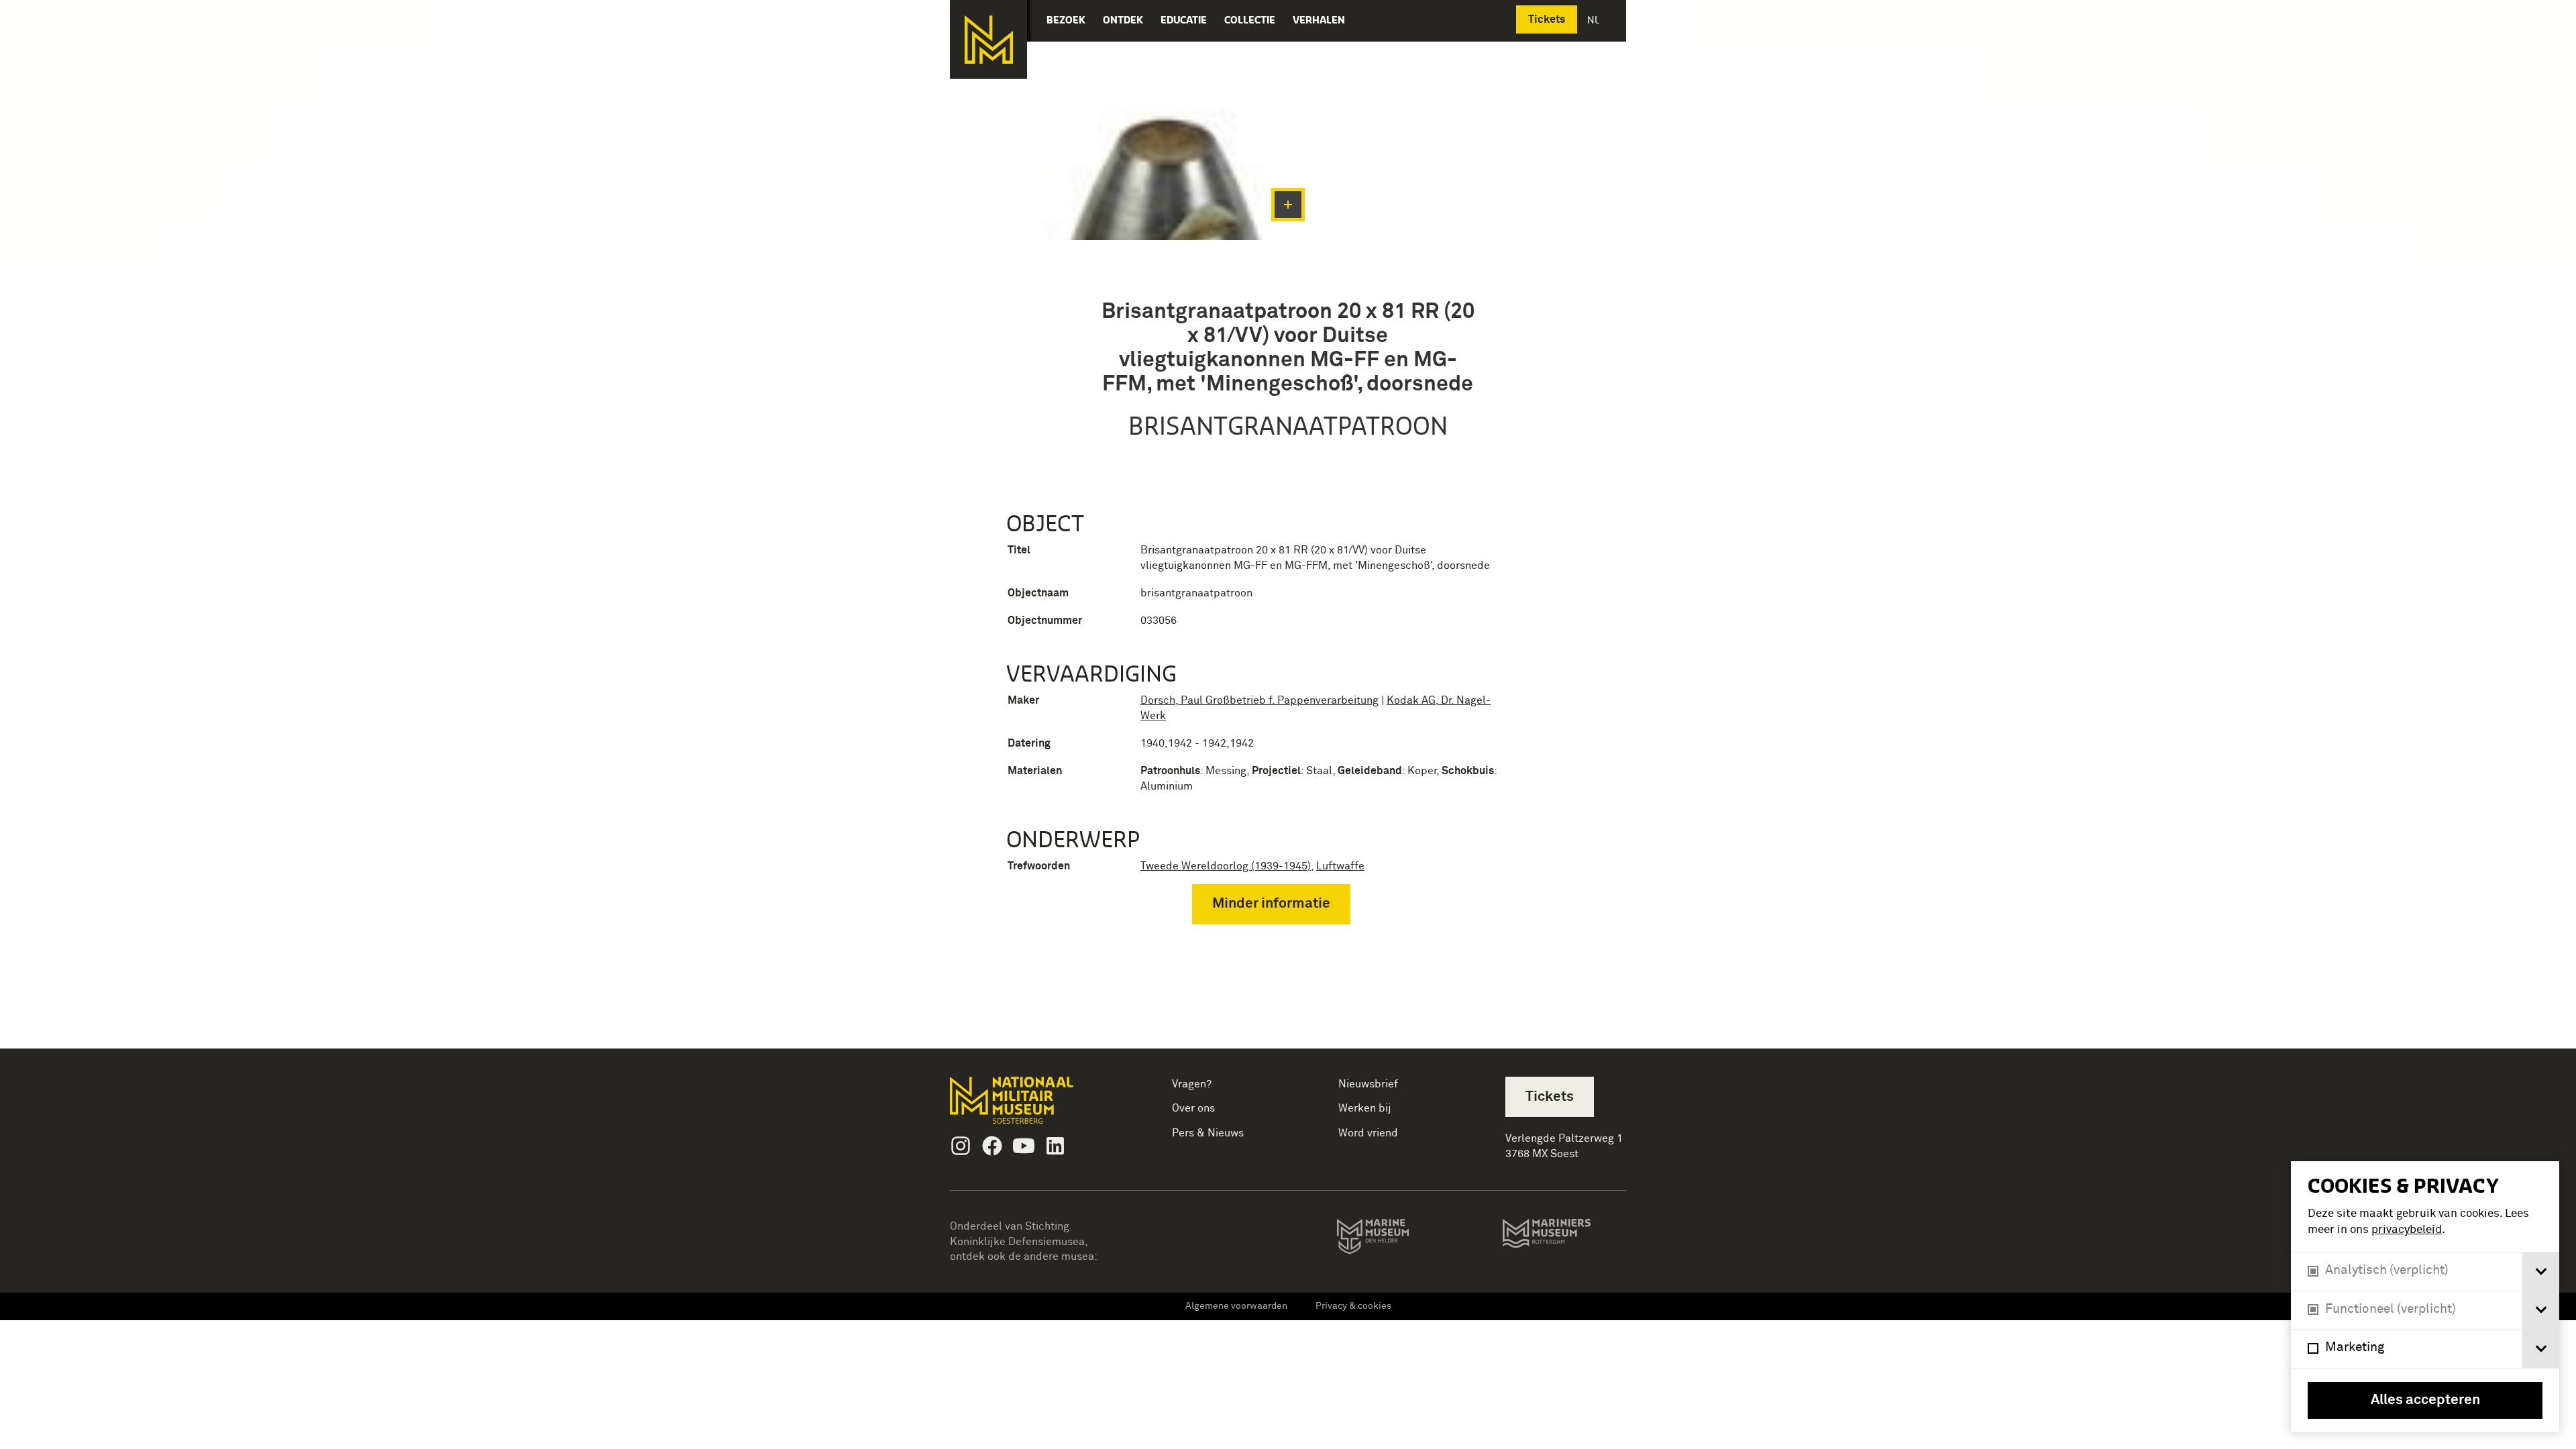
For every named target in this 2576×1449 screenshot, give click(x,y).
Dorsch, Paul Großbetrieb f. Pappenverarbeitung (1259, 700)
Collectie (1250, 20)
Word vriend (1368, 1133)
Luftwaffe (1340, 866)
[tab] (2541, 1272)
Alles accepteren (2425, 1400)
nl (1595, 20)
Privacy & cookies (1353, 1306)
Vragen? (1192, 1084)
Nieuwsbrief (1368, 1084)
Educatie (1184, 20)
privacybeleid (2407, 1230)
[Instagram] (961, 1146)
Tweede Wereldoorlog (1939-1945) (1226, 866)
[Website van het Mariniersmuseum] (1564, 1240)
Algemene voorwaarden (1236, 1306)
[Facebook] (992, 1146)
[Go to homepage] (1033, 1106)
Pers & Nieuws (1208, 1133)
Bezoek (1066, 20)
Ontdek (1123, 20)
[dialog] (2425, 1297)
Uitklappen (1288, 205)
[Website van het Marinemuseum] (1392, 1239)
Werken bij (1365, 1108)
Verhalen (1319, 20)
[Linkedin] (1055, 1146)
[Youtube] (1024, 1146)
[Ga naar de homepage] (988, 40)
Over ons (1193, 1108)
